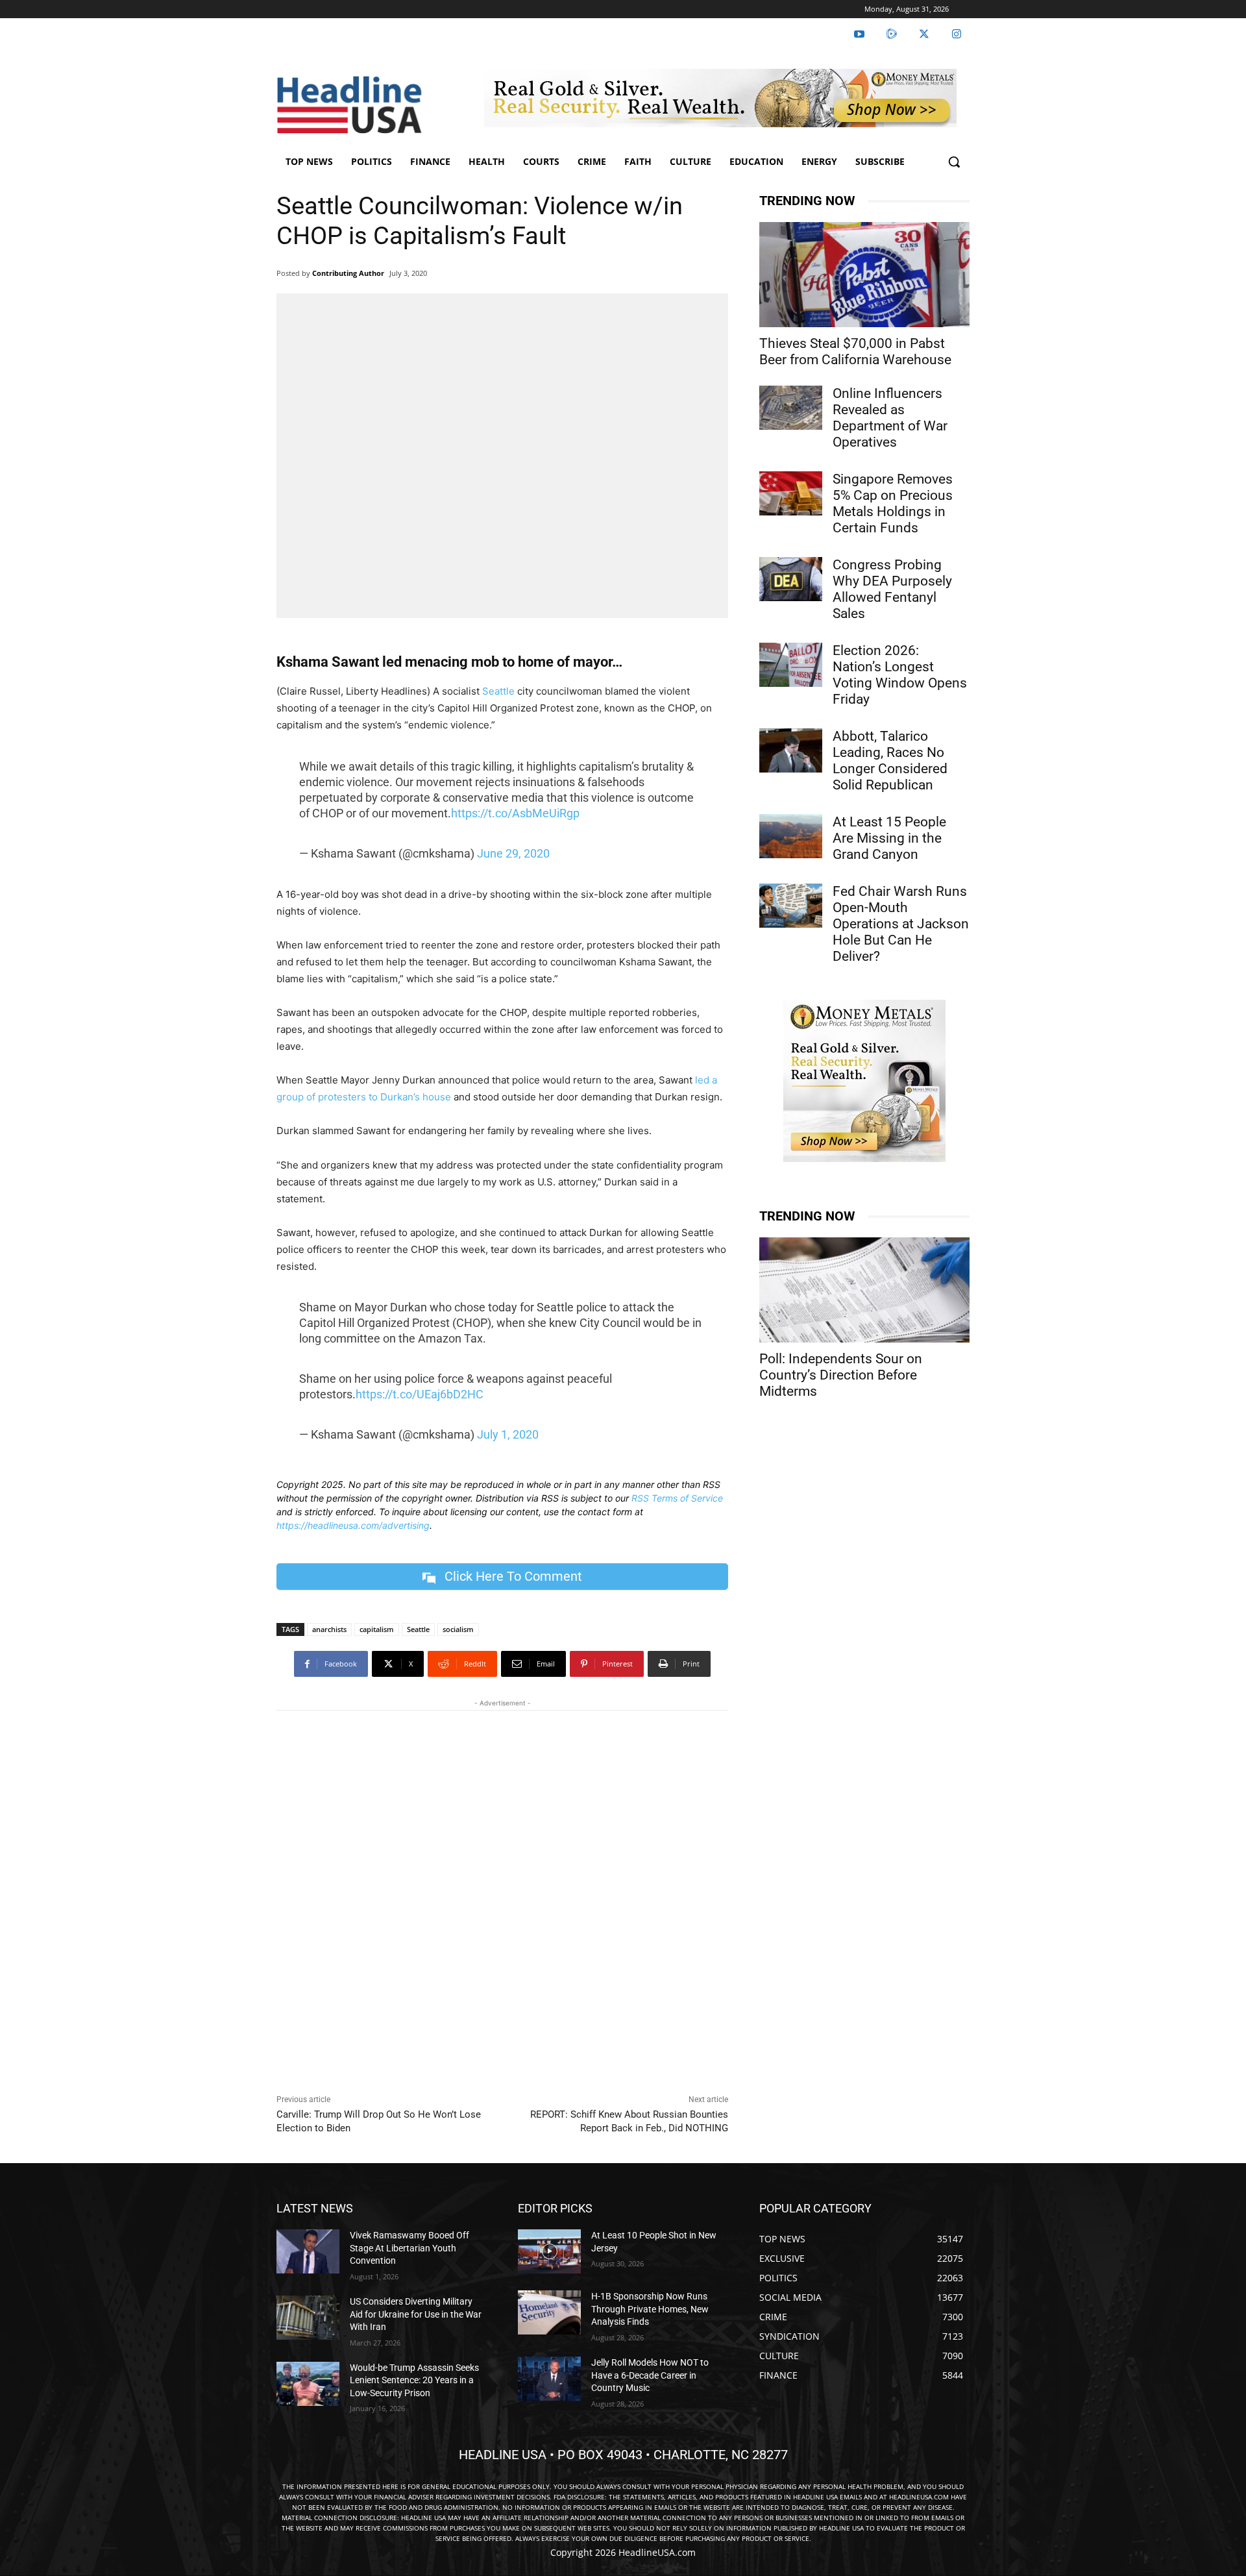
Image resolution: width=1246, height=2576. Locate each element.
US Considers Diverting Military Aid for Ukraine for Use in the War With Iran (416, 2314)
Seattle (498, 691)
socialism (458, 1629)
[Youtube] (859, 34)
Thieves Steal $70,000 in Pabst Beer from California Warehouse (855, 352)
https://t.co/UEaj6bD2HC (420, 1394)
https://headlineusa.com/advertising (353, 1525)
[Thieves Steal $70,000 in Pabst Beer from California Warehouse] (864, 275)
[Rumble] (892, 34)
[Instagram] (957, 34)
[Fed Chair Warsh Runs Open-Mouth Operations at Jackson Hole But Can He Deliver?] (791, 906)
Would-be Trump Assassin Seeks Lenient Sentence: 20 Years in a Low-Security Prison (414, 2380)
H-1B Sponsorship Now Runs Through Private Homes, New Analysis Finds (650, 2309)
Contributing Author (348, 273)
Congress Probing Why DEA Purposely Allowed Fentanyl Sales (892, 589)
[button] (954, 162)
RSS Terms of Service (677, 1498)
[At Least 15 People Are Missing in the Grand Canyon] (791, 836)
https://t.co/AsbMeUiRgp (515, 813)
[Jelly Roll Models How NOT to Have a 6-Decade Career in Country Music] (549, 2379)
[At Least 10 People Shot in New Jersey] (549, 2251)
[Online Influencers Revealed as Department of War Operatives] (791, 408)
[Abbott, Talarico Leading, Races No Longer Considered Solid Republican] (791, 750)
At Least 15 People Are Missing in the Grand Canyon (889, 838)
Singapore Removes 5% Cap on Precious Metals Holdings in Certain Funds (893, 503)
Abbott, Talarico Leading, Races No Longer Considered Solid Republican (890, 761)
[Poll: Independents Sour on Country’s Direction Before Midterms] (864, 1290)
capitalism (377, 1629)
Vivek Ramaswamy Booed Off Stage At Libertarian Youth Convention (409, 2248)
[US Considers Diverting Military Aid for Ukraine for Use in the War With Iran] (308, 2318)
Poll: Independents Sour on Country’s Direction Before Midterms (841, 1375)
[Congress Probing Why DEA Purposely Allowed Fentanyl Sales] (791, 579)
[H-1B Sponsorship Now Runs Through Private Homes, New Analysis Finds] (549, 2312)
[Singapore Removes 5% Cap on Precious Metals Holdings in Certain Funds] (791, 493)
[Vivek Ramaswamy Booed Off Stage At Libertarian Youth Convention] (308, 2251)
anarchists (329, 1629)
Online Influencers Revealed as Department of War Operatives (890, 418)
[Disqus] (502, 1899)
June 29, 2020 (513, 853)
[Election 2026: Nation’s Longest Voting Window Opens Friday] (791, 665)
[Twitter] (924, 34)
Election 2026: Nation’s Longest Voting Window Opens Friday (900, 675)
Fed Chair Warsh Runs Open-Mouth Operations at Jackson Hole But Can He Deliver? (901, 924)
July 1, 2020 (508, 1434)
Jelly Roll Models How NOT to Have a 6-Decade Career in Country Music (650, 2375)
